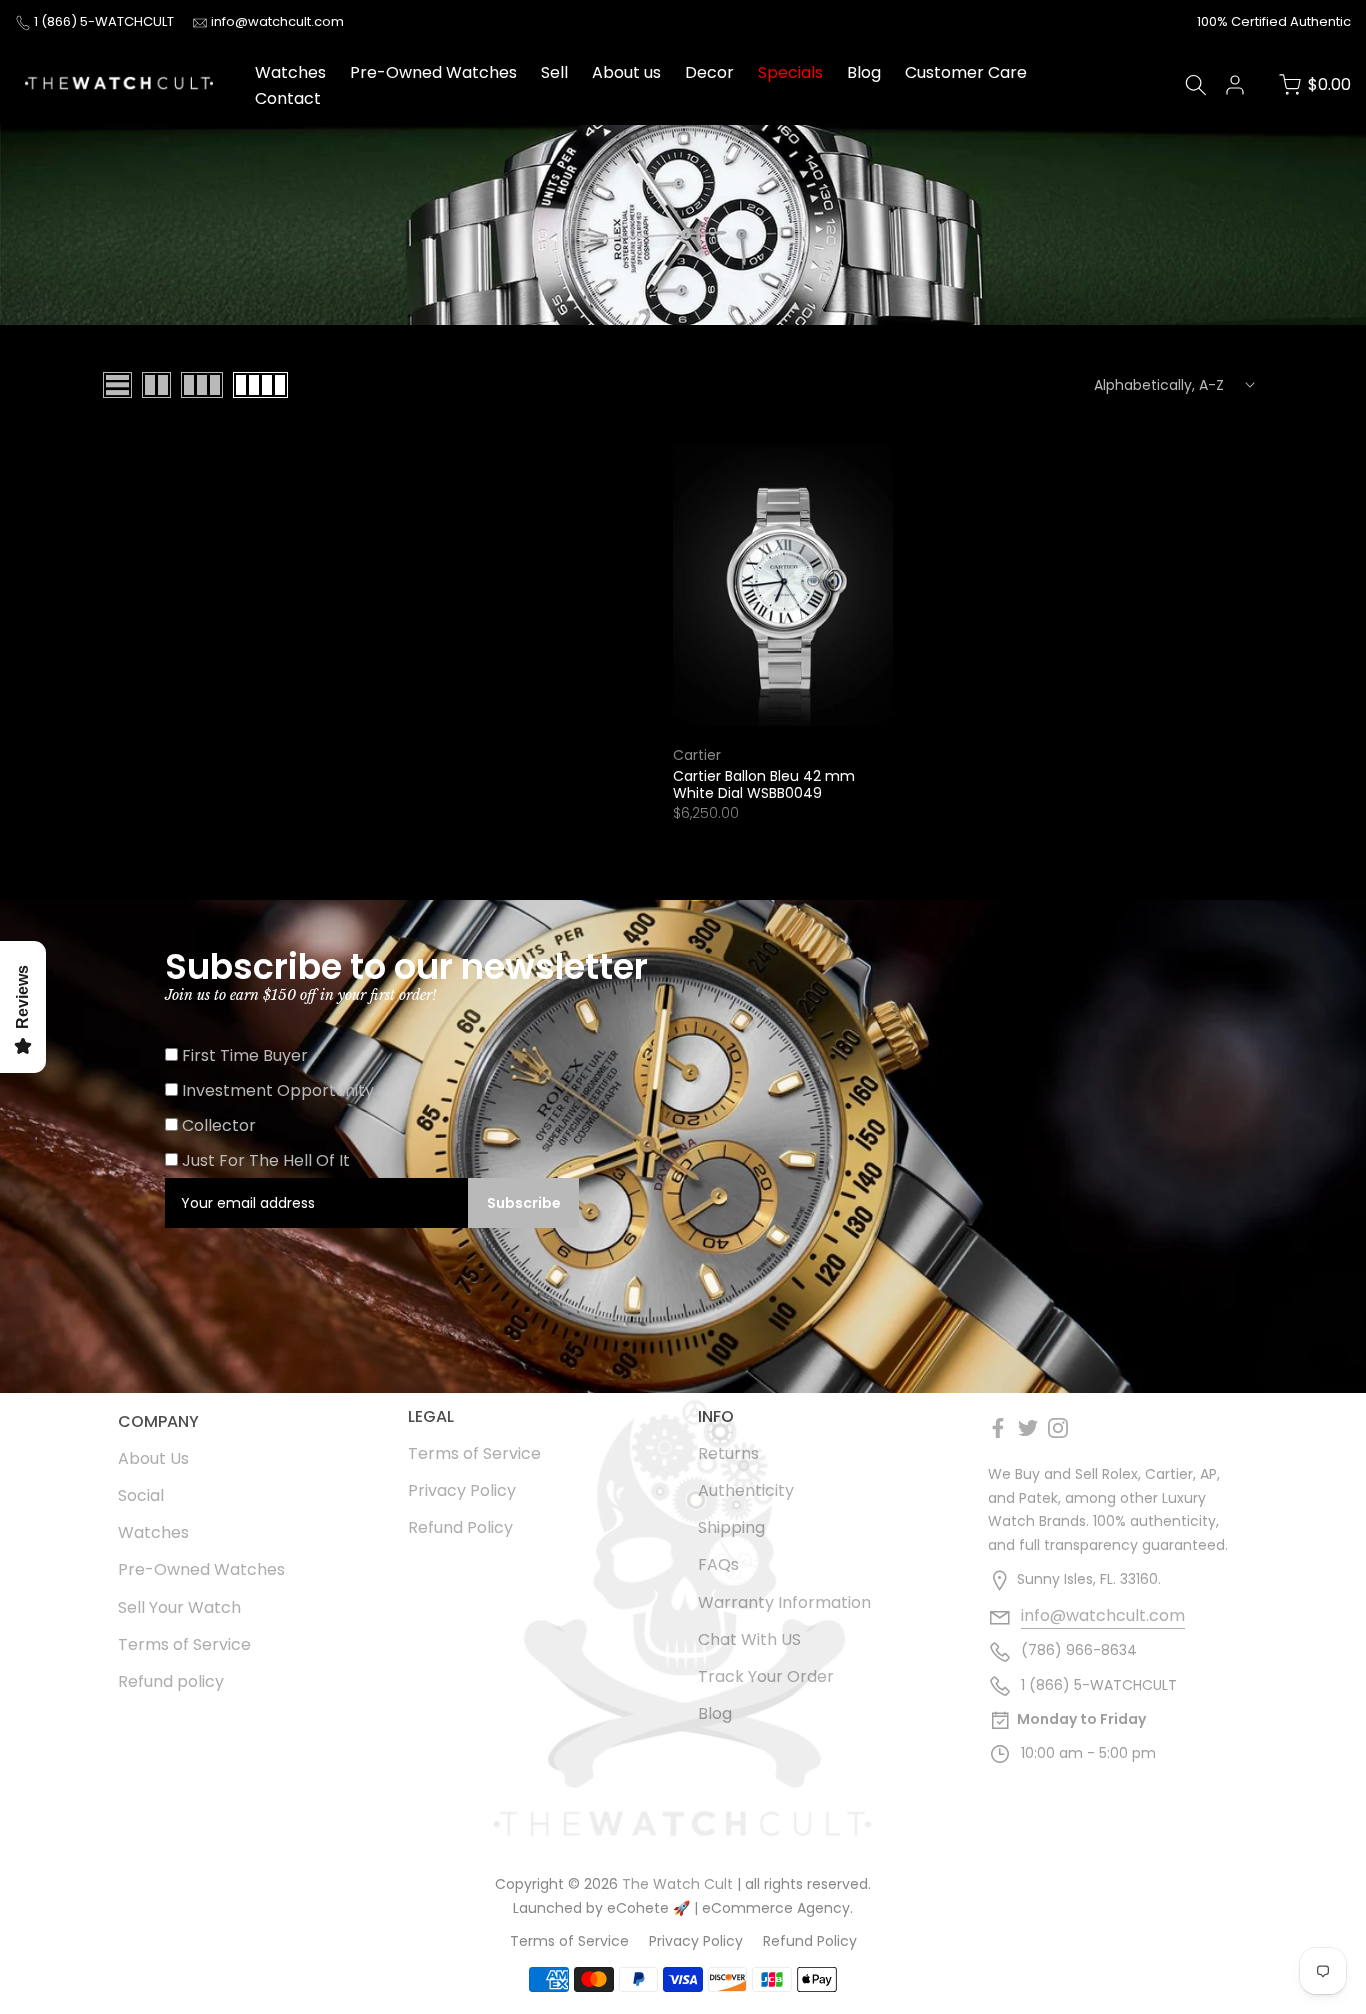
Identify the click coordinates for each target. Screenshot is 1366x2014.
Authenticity (746, 1490)
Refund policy (171, 1681)
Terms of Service (184, 1644)
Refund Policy (460, 1527)
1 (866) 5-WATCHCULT (105, 21)
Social (141, 1495)
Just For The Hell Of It (266, 1160)
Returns (728, 1453)
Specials (790, 72)
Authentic (1320, 21)
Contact (288, 98)
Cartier (697, 755)
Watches (290, 72)
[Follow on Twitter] (1028, 1428)
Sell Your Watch (179, 1607)
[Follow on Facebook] (998, 1428)
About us (626, 72)
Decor (709, 72)
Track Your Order (766, 1676)
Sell (554, 72)
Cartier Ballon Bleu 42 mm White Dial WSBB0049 (764, 784)
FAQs (718, 1564)
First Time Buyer (245, 1055)
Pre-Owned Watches (433, 72)
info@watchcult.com (277, 21)
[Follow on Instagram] (1058, 1428)
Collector (219, 1125)
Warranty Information (784, 1602)
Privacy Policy (462, 1490)
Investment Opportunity (278, 1090)
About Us (153, 1458)
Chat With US (749, 1639)
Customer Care (966, 72)
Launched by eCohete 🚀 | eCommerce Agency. (683, 1908)
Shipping (731, 1527)
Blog (864, 72)
